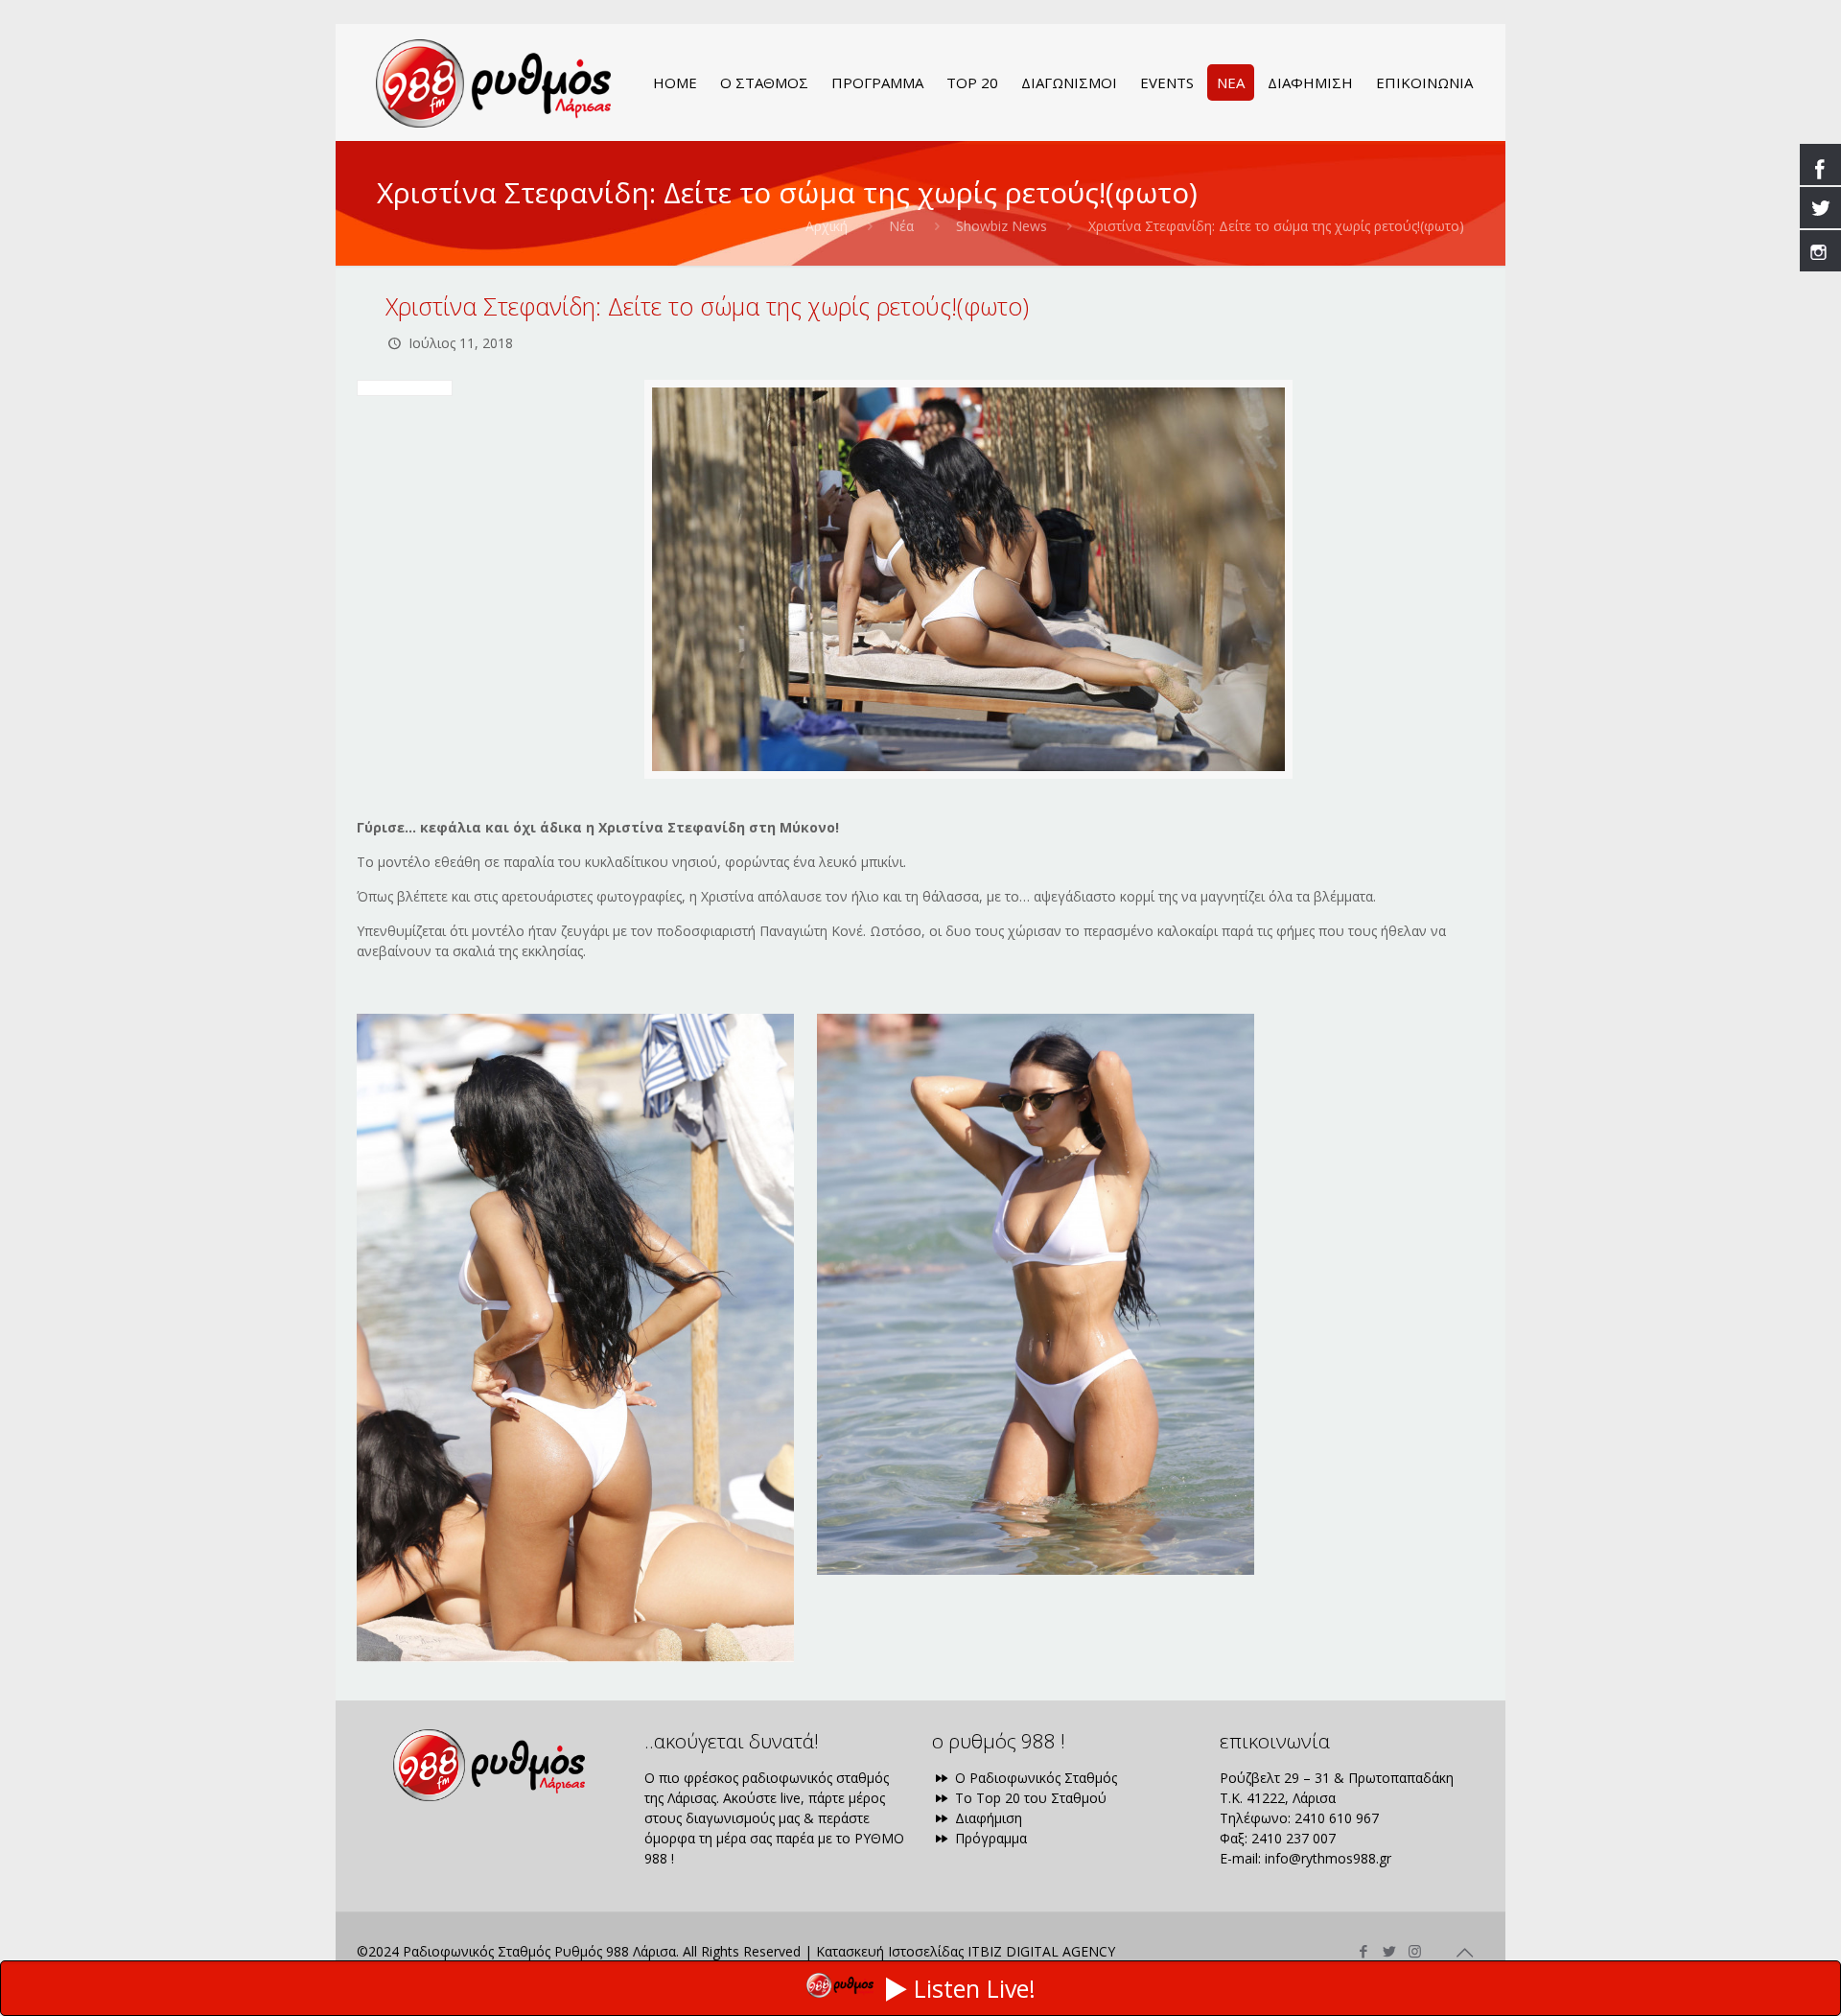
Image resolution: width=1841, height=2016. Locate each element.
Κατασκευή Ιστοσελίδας (890, 1951)
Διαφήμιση (987, 1818)
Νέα (901, 226)
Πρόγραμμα (989, 1838)
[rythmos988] (493, 82)
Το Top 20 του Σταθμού (1029, 1798)
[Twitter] (1389, 1951)
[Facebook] (1363, 1951)
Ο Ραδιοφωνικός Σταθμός (1034, 1778)
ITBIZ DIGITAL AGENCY (1041, 1951)
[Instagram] (1415, 1951)
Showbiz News (1002, 226)
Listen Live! (975, 1988)
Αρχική (827, 226)
